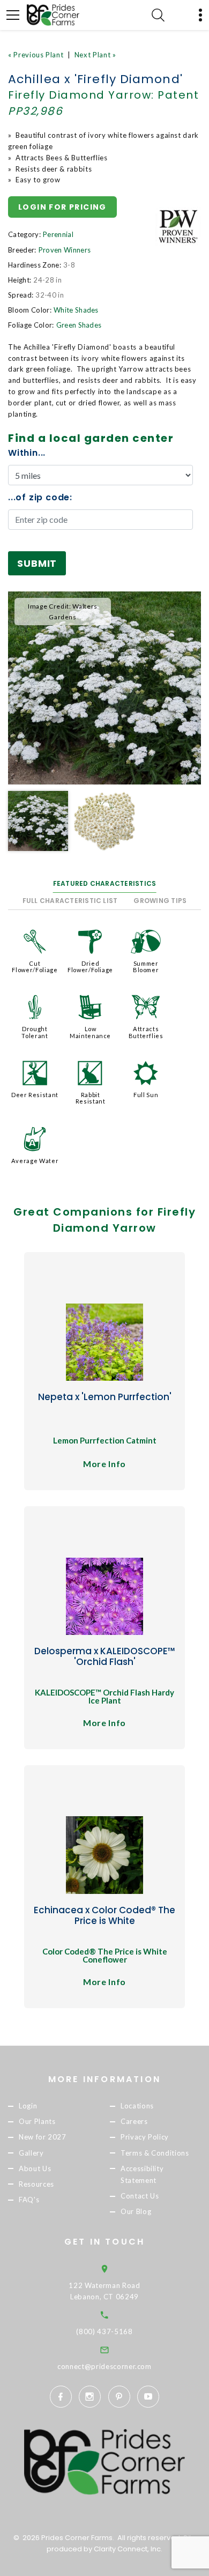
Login (28, 2106)
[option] (104, 688)
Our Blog (136, 2211)
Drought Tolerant (35, 1032)
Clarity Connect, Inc (127, 2549)
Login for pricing (62, 207)
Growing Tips (160, 901)
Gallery (31, 2153)
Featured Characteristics (105, 883)
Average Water (35, 1161)
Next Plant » (95, 55)
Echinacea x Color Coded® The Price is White (104, 1915)
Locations (137, 2106)
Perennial (58, 234)
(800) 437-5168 (104, 2331)
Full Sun (146, 1095)
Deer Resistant (35, 1095)
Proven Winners (65, 250)
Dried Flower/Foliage (90, 967)
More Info (104, 1464)
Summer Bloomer (146, 967)
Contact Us (140, 2196)
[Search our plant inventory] (158, 15)
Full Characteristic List (70, 901)
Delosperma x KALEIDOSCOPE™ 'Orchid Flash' (105, 1656)
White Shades (76, 310)
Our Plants (37, 2122)
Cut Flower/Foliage (35, 967)
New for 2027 (43, 2137)
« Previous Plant (36, 55)
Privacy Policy (145, 2137)
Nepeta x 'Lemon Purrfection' (105, 1397)
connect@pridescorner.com (104, 2366)
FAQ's (29, 2200)
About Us (35, 2168)
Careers (134, 2122)
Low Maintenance (90, 1032)
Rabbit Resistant (91, 1098)
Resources (36, 2184)
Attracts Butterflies (146, 1032)
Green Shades (79, 325)
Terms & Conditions (155, 2153)
